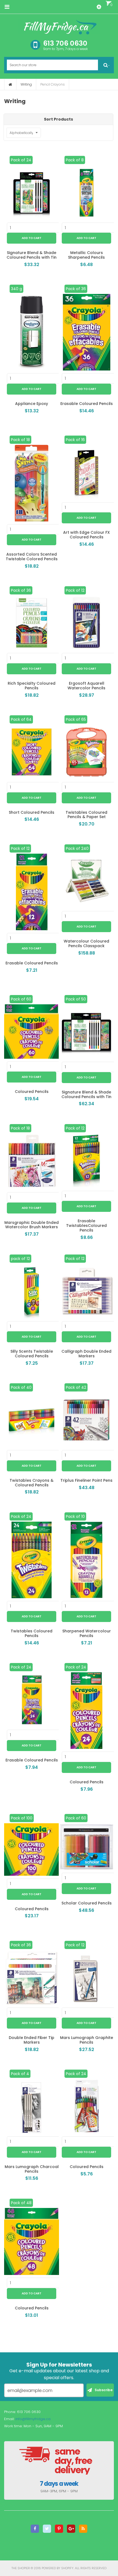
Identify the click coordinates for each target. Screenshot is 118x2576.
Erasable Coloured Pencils (87, 404)
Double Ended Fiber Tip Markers (32, 2040)
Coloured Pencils (32, 1092)
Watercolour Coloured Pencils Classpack (86, 943)
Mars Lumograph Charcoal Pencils (32, 2169)
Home (10, 84)
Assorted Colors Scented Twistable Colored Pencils (32, 557)
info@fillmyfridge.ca (33, 2419)
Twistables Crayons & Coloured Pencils (32, 1483)
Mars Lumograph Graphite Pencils (87, 2040)
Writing (26, 84)
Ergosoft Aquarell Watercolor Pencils (86, 686)
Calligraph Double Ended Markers (86, 1354)
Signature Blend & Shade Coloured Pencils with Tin (32, 255)
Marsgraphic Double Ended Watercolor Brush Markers (32, 1225)
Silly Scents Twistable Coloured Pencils (32, 1354)
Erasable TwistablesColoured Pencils (86, 1226)
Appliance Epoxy (32, 404)
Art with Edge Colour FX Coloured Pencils (86, 535)
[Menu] (7, 7)
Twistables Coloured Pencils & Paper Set (86, 815)
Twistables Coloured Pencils (32, 1633)
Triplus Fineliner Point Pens (86, 1480)
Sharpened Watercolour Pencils (87, 1633)
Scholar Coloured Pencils (87, 1903)
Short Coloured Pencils (32, 812)
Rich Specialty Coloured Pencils (32, 686)
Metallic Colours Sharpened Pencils (86, 255)
